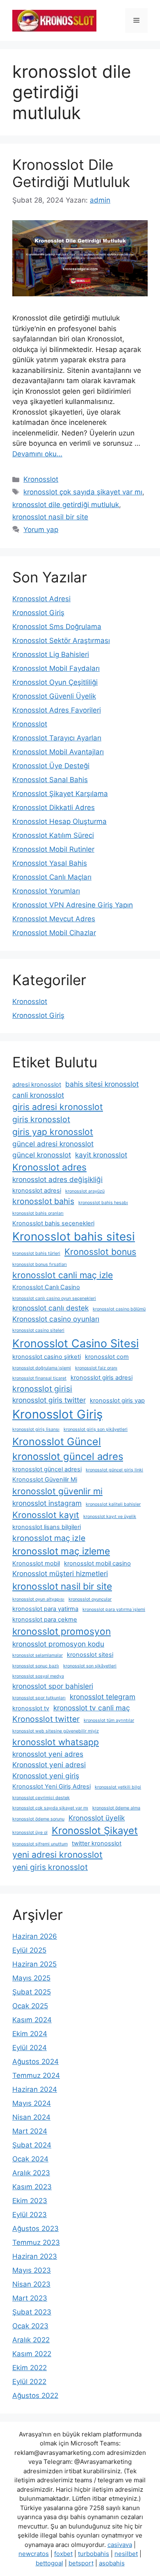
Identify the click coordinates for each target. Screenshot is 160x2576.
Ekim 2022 (30, 2368)
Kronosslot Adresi (41, 599)
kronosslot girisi (42, 1389)
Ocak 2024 (30, 2159)
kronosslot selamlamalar (38, 1655)
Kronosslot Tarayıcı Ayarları (57, 738)
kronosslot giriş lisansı (36, 1429)
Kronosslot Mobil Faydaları (56, 668)
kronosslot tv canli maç (92, 1708)
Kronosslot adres (49, 1167)
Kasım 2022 (32, 2354)
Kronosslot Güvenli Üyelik (54, 696)
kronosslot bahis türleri (36, 1253)
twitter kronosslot (97, 1843)
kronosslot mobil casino (97, 1563)
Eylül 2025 (29, 1950)
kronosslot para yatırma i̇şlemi (114, 1609)
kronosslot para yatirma (45, 1609)
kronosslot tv (31, 1708)
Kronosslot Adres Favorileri (57, 710)
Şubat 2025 (32, 1992)
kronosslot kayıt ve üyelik (110, 1517)
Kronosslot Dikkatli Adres (54, 808)
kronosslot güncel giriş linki (114, 1470)
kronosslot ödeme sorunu (38, 1819)
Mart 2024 (30, 2131)
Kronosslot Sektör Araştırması (61, 641)
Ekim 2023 (30, 2201)
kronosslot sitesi (90, 1655)
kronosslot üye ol (30, 1833)
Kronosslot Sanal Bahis (50, 780)
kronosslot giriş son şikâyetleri (96, 1429)
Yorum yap (41, 530)
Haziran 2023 (35, 2256)
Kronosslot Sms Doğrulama (57, 627)
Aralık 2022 (31, 2340)
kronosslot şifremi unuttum (40, 1844)
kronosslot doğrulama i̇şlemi (42, 1368)
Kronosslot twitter (46, 1719)
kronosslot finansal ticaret (39, 1378)
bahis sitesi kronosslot (102, 1084)
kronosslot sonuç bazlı (36, 1666)
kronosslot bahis (43, 1201)
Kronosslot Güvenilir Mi (45, 1480)
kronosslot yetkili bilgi (118, 1787)
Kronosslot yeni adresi (49, 1765)
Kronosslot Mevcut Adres (54, 919)
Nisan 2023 (31, 2284)
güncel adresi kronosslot (53, 1144)
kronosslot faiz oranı (96, 1368)
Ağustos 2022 (35, 2396)
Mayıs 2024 (32, 2103)
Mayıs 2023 (32, 2270)
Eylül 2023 (30, 2215)
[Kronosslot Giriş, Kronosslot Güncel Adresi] (54, 20)
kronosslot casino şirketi (47, 1357)
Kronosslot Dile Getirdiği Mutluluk (71, 173)
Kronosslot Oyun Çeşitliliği (55, 682)
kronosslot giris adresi (102, 1378)
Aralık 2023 (31, 2173)
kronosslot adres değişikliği (57, 1179)
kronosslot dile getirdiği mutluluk (66, 505)
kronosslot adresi (37, 1191)
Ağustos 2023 (35, 2229)
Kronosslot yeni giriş (46, 1776)
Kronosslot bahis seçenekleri (53, 1223)
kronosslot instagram (47, 1503)
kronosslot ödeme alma (116, 1808)
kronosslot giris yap (117, 1401)
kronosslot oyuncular (90, 1599)
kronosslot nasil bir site (50, 517)
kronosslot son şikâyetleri (90, 1666)
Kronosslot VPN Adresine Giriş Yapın (73, 905)
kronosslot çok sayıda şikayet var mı (83, 492)
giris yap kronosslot (53, 1132)
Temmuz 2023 (36, 2242)
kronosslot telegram (103, 1697)
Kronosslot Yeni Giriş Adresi (51, 1787)
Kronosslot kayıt (46, 1515)
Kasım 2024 (32, 2020)
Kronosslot (41, 479)
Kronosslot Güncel (57, 1441)
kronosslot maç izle (49, 1538)
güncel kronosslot (42, 1155)
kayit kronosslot (101, 1155)
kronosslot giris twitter (49, 1400)
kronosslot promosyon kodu (58, 1644)
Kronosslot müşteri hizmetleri (60, 1573)
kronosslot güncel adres (68, 1456)
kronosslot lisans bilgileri (47, 1527)
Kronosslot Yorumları (46, 891)
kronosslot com (107, 1357)
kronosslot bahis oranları (38, 1213)
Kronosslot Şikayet (95, 1830)
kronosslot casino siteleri (38, 1330)
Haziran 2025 (34, 1964)
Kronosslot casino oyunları (56, 1319)
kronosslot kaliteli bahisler (113, 1504)
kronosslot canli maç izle (63, 1275)
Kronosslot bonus (100, 1252)
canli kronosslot (38, 1095)
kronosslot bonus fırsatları (40, 1264)
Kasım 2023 (32, 2187)
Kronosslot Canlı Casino (46, 1287)
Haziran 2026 (35, 1936)
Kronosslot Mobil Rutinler (53, 849)
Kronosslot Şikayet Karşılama (60, 794)
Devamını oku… (37, 454)
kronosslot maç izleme (61, 1551)
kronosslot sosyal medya (38, 1676)
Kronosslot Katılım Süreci (53, 835)
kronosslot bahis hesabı (103, 1203)
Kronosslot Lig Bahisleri (51, 654)
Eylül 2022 (29, 2382)
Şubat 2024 (32, 2145)
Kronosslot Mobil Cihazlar (54, 933)
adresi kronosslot (37, 1085)
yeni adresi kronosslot (57, 1854)
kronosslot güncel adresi (47, 1469)
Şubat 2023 (32, 2312)
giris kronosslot (41, 1119)
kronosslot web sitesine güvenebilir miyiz (56, 1731)
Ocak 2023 (30, 2326)
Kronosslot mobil (36, 1563)
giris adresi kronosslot (58, 1107)
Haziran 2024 (35, 2089)
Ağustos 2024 (35, 2062)
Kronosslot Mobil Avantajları (58, 752)
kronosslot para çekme (45, 1620)
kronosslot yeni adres (48, 1754)
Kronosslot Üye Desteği (51, 766)
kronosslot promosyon (62, 1631)
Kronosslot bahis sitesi (74, 1236)
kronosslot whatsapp (56, 1742)
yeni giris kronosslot (50, 1867)
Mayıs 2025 (31, 1978)
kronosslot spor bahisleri (53, 1686)
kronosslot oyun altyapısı (38, 1599)
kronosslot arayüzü (85, 1191)
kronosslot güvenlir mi (57, 1491)
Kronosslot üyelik (97, 1818)
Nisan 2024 (31, 2117)
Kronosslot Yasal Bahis (50, 863)
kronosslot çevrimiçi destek (41, 1798)
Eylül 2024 (30, 2048)
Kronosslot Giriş (38, 613)
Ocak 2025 (30, 2006)
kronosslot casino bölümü (119, 1309)
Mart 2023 (30, 2298)
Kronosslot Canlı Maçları (52, 877)
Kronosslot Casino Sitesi (75, 1343)
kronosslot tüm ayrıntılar (109, 1720)
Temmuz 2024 (36, 2075)
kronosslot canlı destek (50, 1308)
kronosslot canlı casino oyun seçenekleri (54, 1298)
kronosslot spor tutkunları (39, 1698)
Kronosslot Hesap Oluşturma (59, 821)
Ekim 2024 (30, 2034)
